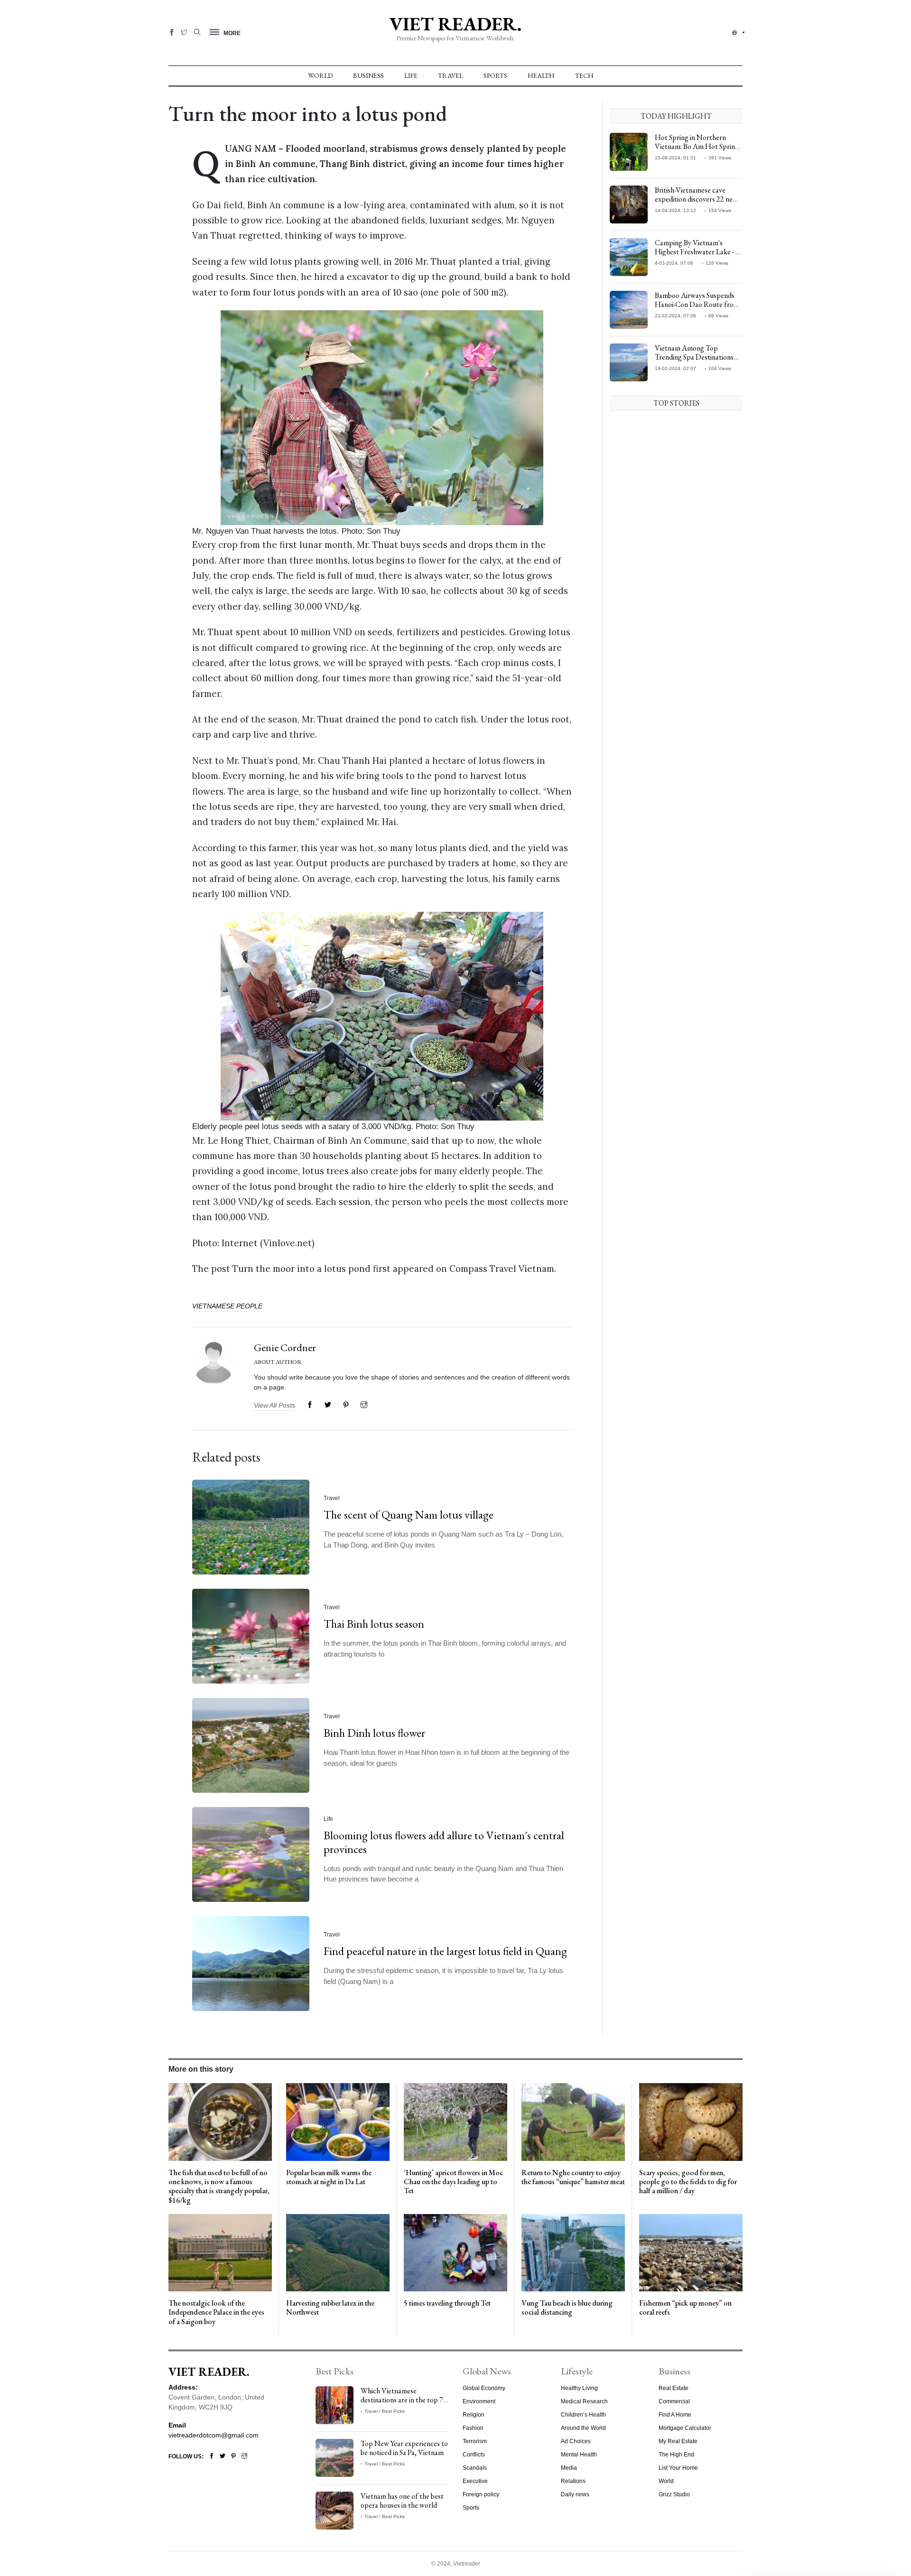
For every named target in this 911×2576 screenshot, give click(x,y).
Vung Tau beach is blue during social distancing (567, 2307)
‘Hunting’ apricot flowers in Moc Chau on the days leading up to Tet (453, 2182)
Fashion (473, 2428)
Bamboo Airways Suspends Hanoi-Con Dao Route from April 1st (697, 304)
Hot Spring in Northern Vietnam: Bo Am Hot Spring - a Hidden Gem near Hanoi (698, 146)
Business (368, 75)
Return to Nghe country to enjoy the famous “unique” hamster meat (573, 2177)
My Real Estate (678, 2441)
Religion (474, 2415)
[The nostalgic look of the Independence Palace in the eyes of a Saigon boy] (220, 2252)
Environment (479, 2401)
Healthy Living (579, 2388)
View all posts (274, 1405)
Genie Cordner (285, 1348)
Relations (573, 2481)
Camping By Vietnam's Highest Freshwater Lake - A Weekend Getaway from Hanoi (698, 256)
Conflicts (474, 2455)
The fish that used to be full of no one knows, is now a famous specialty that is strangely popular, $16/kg (219, 2186)
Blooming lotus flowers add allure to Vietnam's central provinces (444, 1842)
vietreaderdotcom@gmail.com (214, 2435)
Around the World (583, 2428)
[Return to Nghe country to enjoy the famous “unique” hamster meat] (573, 2122)
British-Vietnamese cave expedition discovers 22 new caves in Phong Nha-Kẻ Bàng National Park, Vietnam (697, 204)
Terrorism (475, 2441)
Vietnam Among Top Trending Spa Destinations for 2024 (694, 357)
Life (411, 75)
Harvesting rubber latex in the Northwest (330, 2307)
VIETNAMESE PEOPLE (227, 1306)
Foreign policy (481, 2494)
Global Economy (484, 2388)
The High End (676, 2455)
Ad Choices (576, 2441)
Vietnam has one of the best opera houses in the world (402, 2501)
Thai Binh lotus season (374, 1624)
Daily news (575, 2494)
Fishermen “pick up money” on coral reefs (685, 2307)
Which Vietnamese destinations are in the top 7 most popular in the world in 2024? (403, 2405)
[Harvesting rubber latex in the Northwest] (338, 2252)
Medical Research (584, 2401)
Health (541, 75)
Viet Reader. (455, 24)
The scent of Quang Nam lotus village (409, 1515)
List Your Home (678, 2468)
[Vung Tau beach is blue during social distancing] (573, 2252)
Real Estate (674, 2388)
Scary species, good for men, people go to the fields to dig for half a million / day (688, 2182)
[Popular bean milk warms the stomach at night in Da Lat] (338, 2122)
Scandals (475, 2468)
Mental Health (579, 2455)
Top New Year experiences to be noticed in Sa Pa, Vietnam (404, 2448)
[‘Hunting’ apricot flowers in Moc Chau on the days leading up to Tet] (455, 2122)
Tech (584, 75)
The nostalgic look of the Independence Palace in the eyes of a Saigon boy (216, 2312)
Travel (451, 75)
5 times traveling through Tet (447, 2303)
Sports (495, 75)
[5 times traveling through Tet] (455, 2252)
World (320, 75)
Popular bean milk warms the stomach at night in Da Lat (329, 2177)
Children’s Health (583, 2415)
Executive (475, 2481)
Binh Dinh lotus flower (374, 1733)
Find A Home (675, 2415)
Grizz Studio (674, 2494)
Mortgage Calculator (685, 2428)
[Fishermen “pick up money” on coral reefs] (691, 2252)
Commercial (674, 2401)
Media (569, 2468)
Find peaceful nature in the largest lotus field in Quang (445, 1951)
